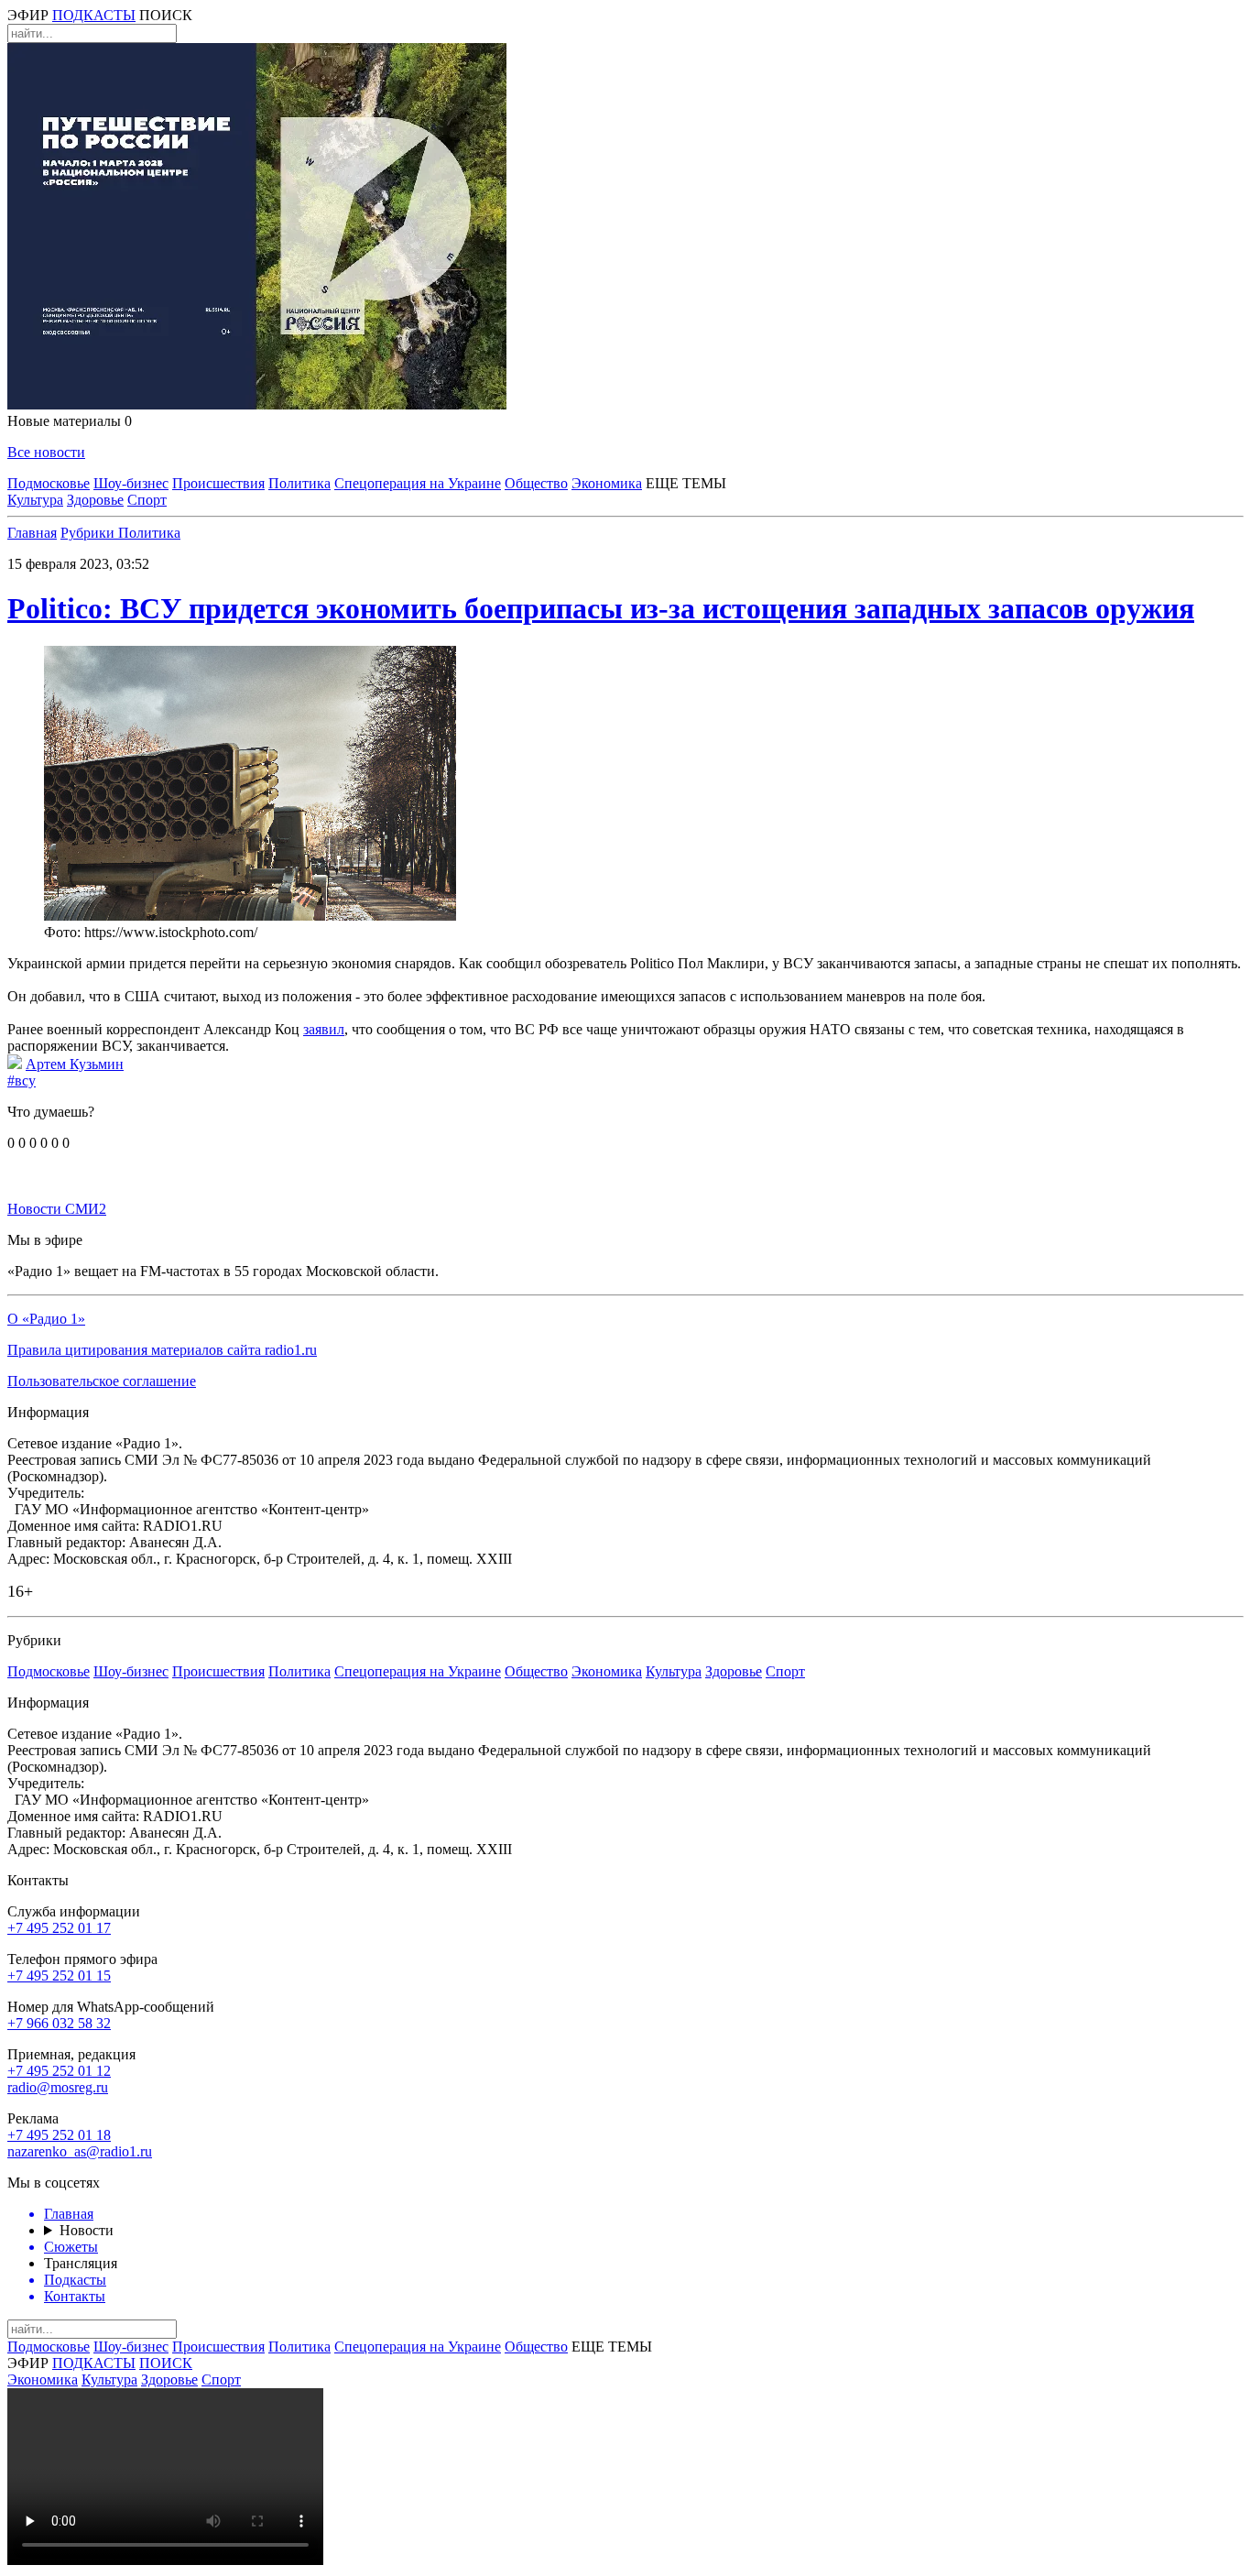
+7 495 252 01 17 (59, 1928)
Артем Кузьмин (75, 1064)
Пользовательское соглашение (102, 1381)
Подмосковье (49, 483)
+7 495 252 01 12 (59, 2071)
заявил (324, 1029)
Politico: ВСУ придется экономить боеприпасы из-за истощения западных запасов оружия (601, 608)
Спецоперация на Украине (418, 483)
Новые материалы (70, 421)
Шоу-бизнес (131, 483)
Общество (536, 483)
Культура (35, 500)
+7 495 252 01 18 (59, 2135)
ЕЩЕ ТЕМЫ (686, 483)
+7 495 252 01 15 (59, 1976)
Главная (32, 533)
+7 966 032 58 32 (59, 2023)
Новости (87, 2230)
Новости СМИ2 (57, 1209)
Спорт (147, 500)
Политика (299, 483)
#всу (22, 1081)
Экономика (607, 483)
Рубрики (89, 533)
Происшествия (218, 483)
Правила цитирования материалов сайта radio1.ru (162, 1350)
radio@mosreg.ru (58, 2087)
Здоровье (95, 500)
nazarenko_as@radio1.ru (80, 2151)
